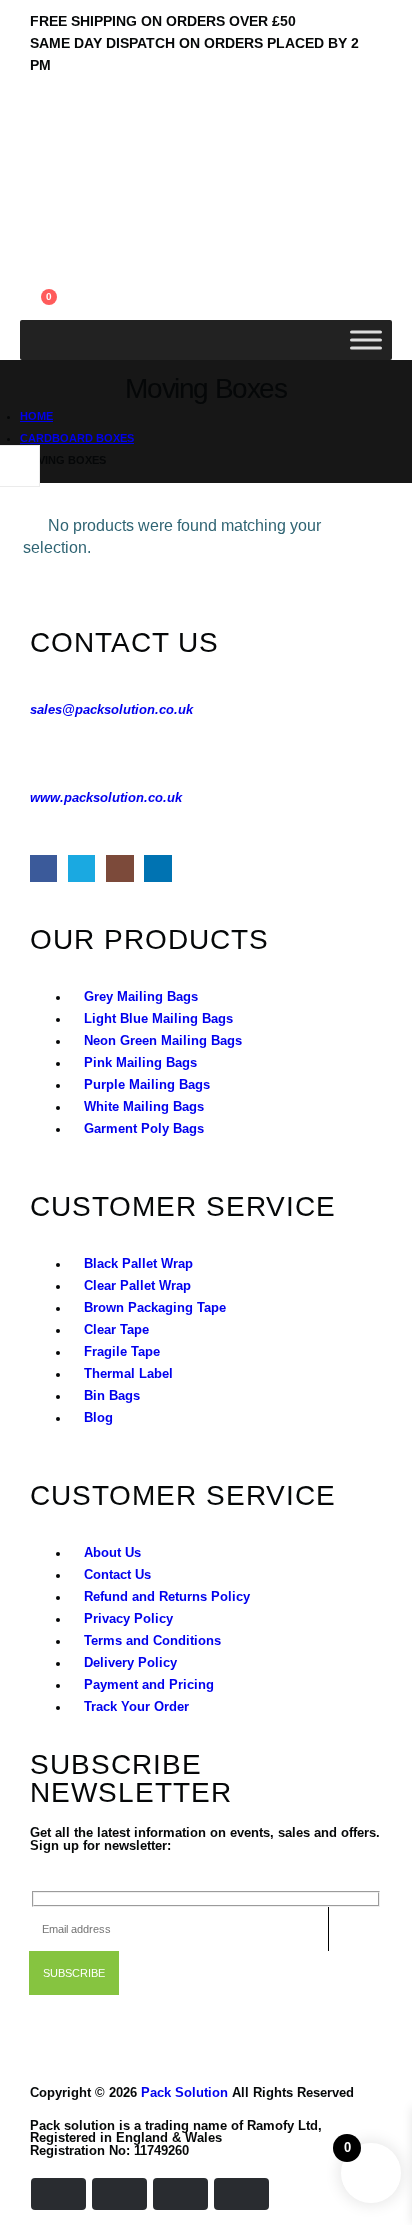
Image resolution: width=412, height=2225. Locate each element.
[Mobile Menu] (41, 130)
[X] (81, 868)
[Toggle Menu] (366, 339)
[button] (35, 235)
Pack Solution (184, 2093)
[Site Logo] (75, 198)
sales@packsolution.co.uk (111, 710)
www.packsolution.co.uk (106, 798)
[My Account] (35, 261)
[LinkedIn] (157, 868)
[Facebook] (43, 868)
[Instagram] (119, 868)
